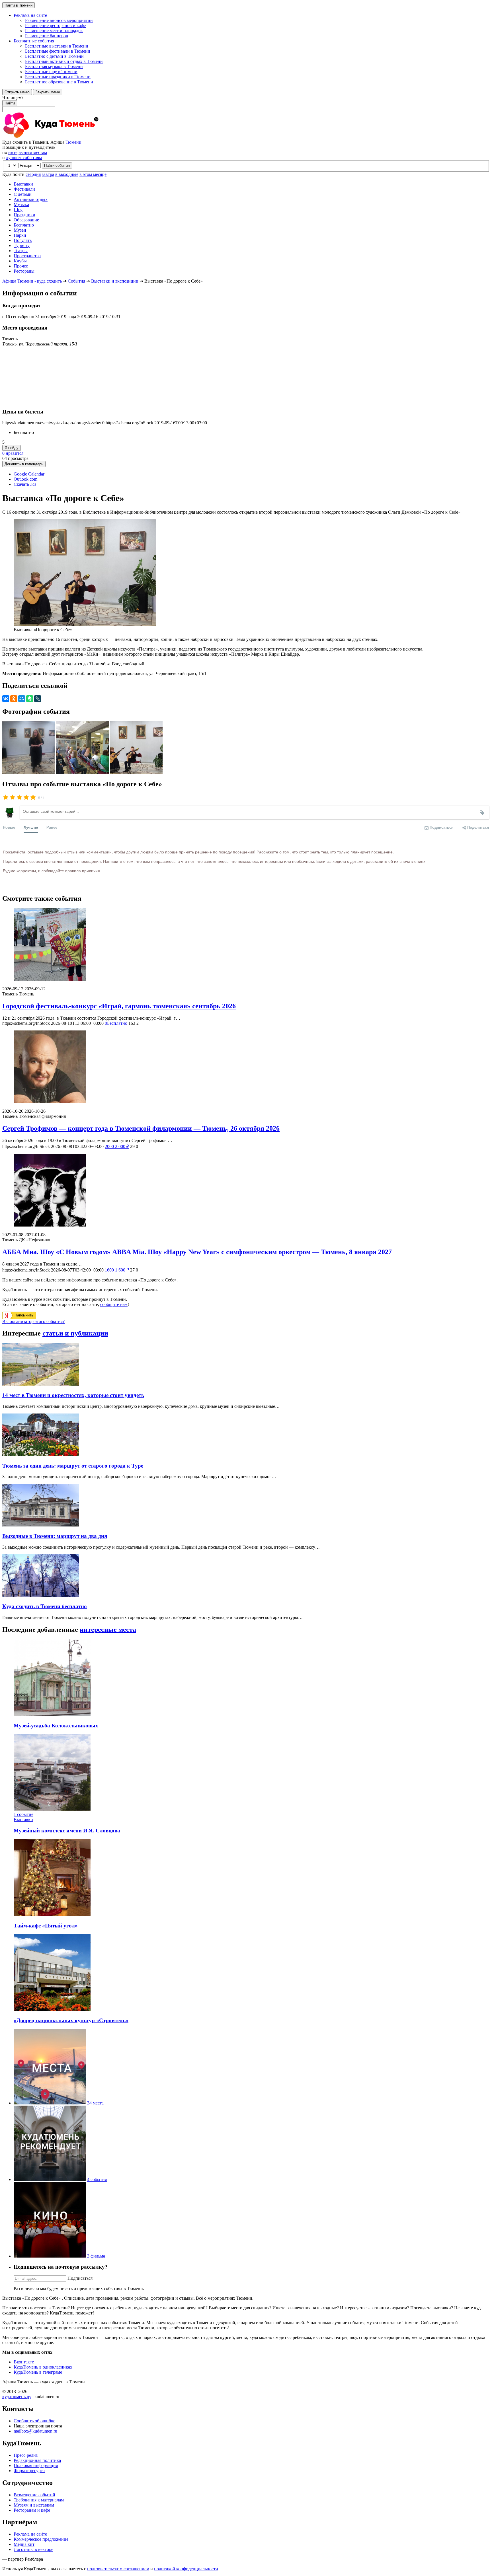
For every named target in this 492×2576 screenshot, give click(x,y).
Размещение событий (34, 2495)
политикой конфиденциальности (186, 2569)
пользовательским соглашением (118, 2569)
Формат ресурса (29, 2471)
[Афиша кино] (50, 2256)
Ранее (52, 827)
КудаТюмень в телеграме (38, 2372)
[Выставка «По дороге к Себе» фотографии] (29, 772)
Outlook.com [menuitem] (25, 479)
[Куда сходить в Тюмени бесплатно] (41, 1595)
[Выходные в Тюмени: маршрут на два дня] (41, 1525)
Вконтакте (24, 2362)
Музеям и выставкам (34, 2505)
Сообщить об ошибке (34, 2421)
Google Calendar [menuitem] (29, 474)
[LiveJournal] (38, 699)
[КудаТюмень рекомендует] (50, 2179)
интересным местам (28, 152)
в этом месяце (93, 174)
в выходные (67, 174)
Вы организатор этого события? (33, 1321)
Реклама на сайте (30, 2534)
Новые (9, 827)
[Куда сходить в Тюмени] (65, 137)
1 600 (117, 1270)
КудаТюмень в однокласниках (43, 2367)
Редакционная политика (37, 2460)
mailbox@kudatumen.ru (35, 2431)
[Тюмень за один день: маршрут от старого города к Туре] (41, 1455)
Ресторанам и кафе (32, 2510)
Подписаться (80, 2278)
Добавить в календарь (24, 464)
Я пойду (12, 448)
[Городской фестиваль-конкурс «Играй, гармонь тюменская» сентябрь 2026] (246, 945)
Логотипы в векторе (33, 2549)
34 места (95, 2103)
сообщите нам (114, 1304)
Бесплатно (116, 1023)
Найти (10, 103)
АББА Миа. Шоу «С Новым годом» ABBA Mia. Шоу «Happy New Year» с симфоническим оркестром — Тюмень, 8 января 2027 (197, 1252)
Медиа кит (24, 2544)
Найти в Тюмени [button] (19, 5)
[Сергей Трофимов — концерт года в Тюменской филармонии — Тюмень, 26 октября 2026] (246, 1067)
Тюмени (73, 142)
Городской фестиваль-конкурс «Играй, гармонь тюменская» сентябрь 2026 (119, 1006)
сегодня (33, 174)
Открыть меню (17, 92)
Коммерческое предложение (41, 2539)
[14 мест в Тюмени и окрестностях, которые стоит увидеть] (41, 1384)
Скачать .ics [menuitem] (25, 484)
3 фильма (96, 2256)
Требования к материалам (39, 2500)
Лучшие (31, 827)
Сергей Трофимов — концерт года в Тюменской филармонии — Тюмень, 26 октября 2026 (141, 1128)
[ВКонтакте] (6, 699)
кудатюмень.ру (17, 2397)
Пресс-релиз (26, 2455)
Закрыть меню (48, 92)
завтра (48, 174)
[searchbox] (246, 104)
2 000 (117, 1146)
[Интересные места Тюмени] (50, 2103)
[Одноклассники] (14, 699)
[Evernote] (30, 699)
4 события (97, 2179)
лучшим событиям (24, 158)
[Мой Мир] (22, 699)
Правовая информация (36, 2465)
